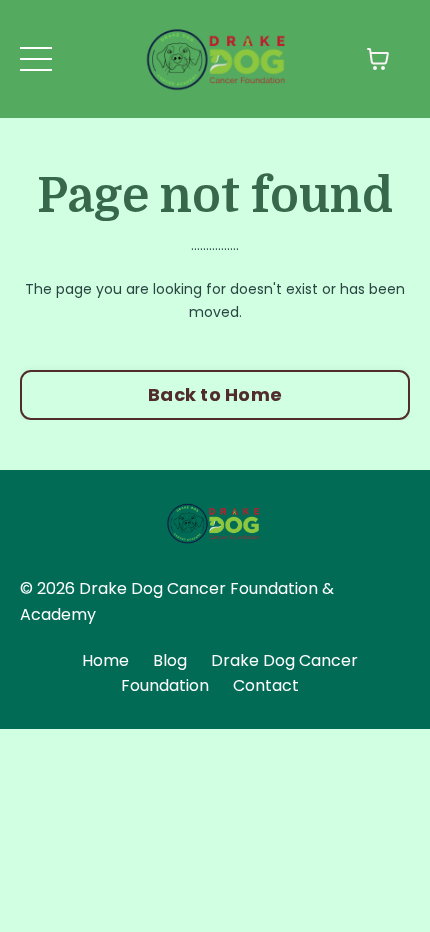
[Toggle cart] (378, 59)
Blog (170, 660)
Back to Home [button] (215, 394)
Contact (266, 685)
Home (105, 660)
